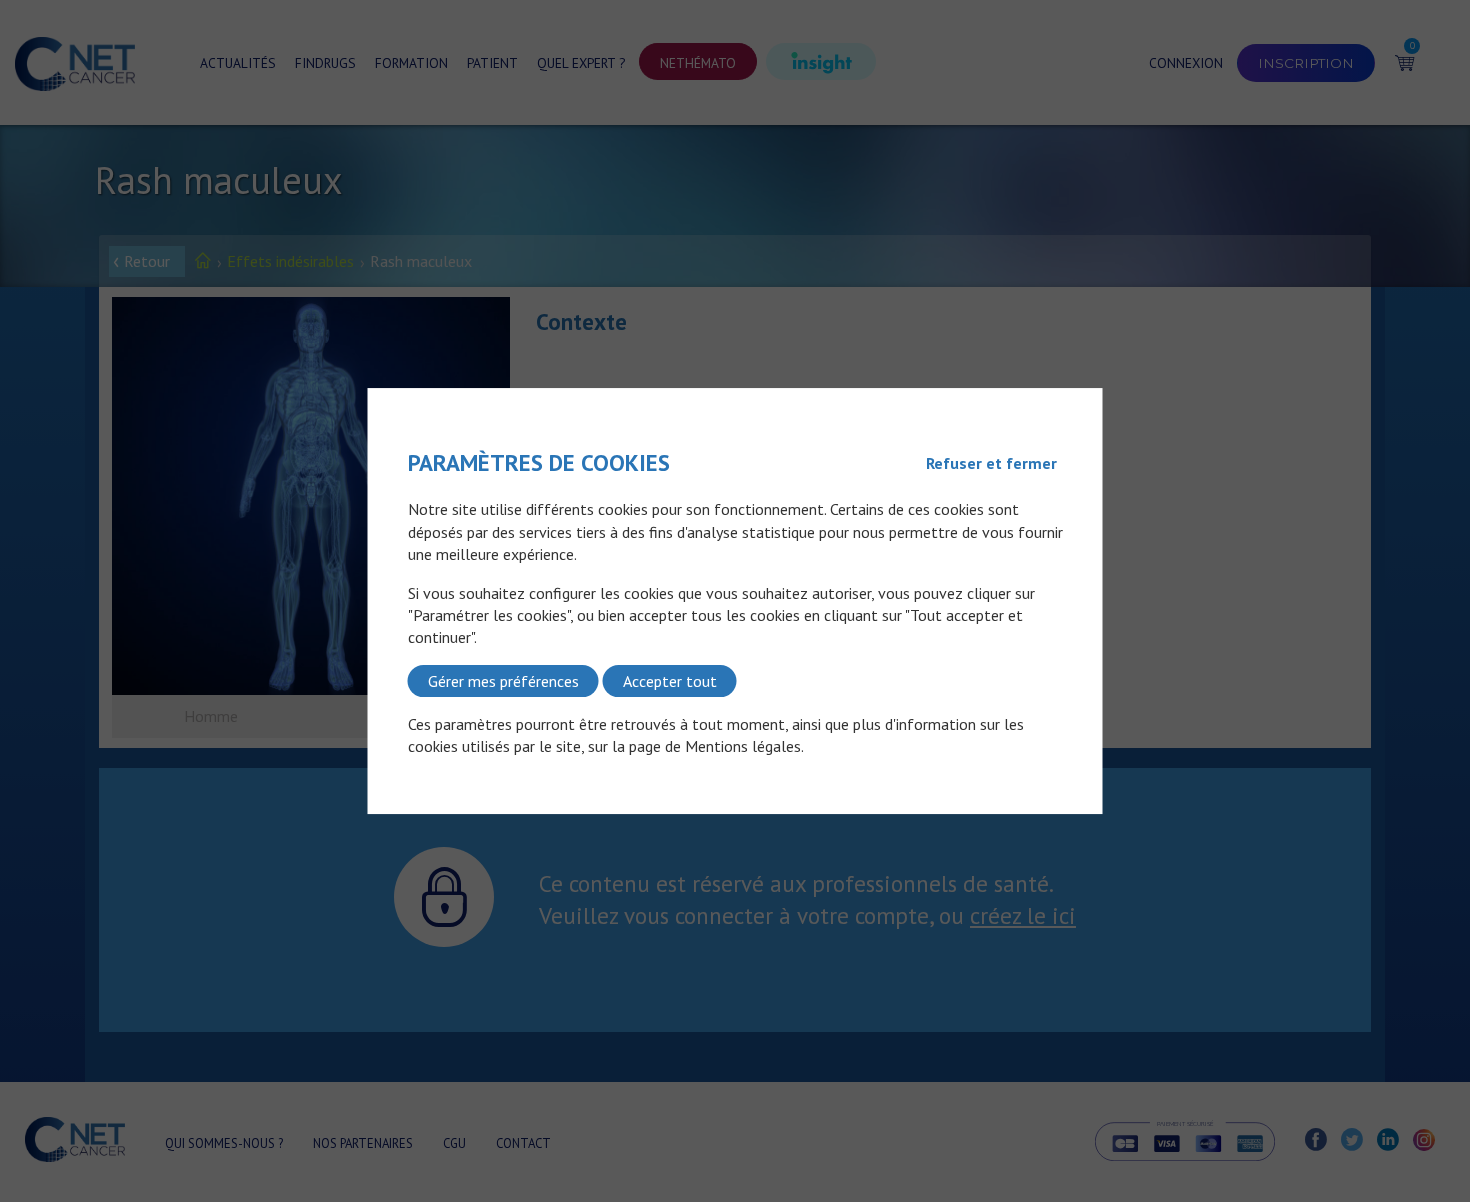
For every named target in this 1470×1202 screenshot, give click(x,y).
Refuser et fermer (991, 463)
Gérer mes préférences (503, 681)
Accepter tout (670, 681)
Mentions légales (743, 747)
